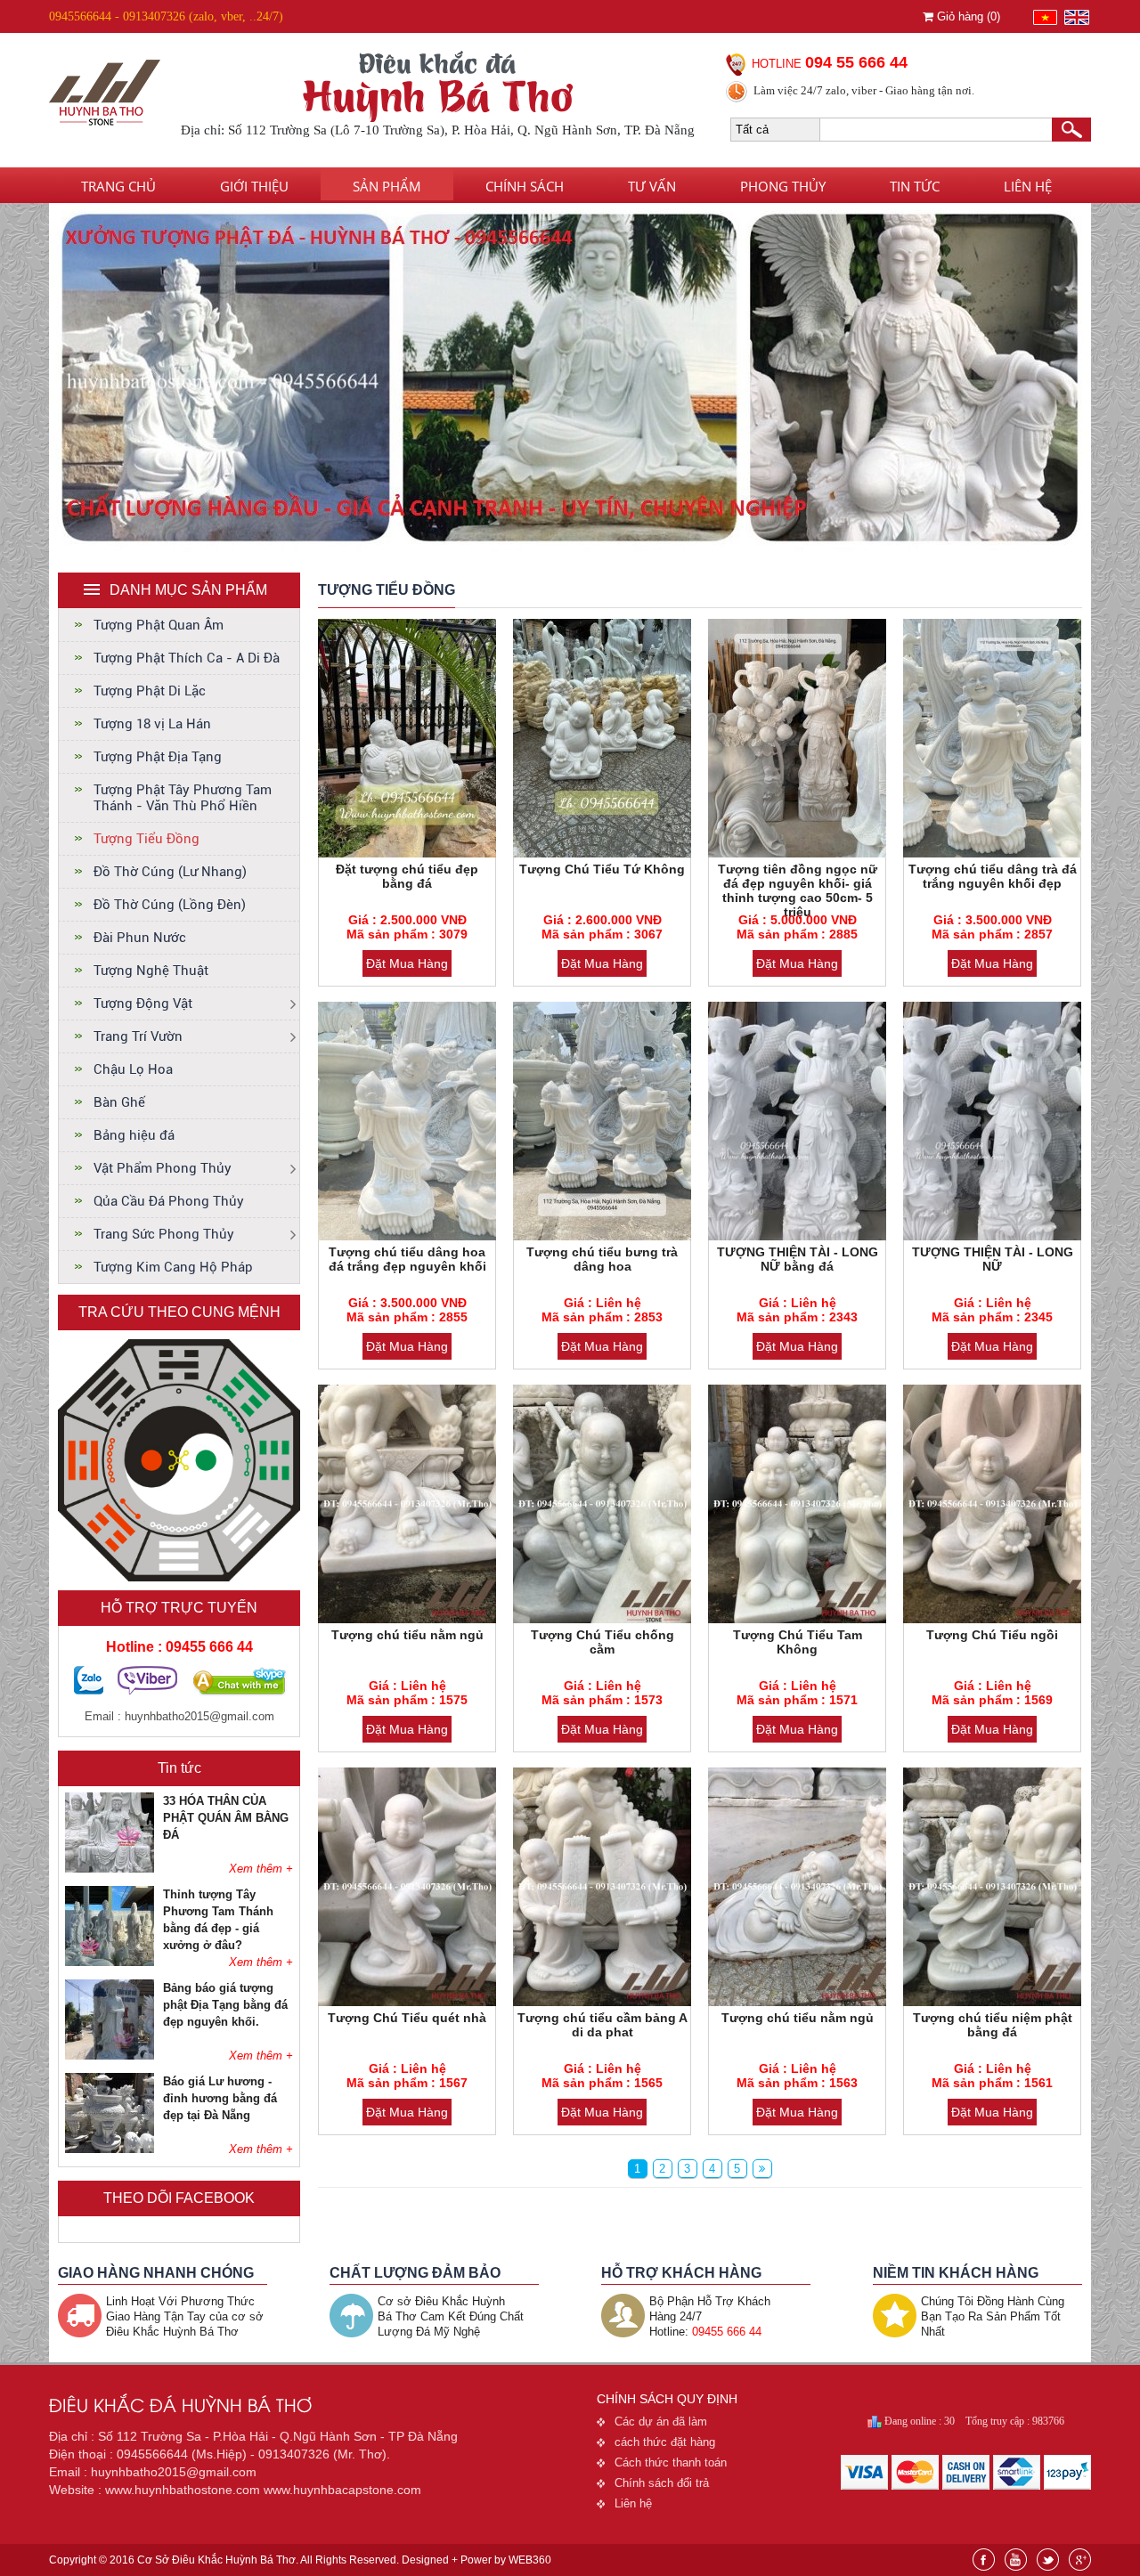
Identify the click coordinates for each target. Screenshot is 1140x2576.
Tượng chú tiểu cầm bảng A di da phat (603, 2025)
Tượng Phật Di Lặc (150, 691)
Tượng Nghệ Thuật (151, 971)
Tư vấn (652, 186)
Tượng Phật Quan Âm (159, 625)
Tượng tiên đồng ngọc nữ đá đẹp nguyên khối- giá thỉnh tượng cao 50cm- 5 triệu (798, 890)
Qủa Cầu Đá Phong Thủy (169, 1201)
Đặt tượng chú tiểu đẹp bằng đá (407, 876)
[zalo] (89, 1690)
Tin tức (915, 186)
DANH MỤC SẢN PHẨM (188, 590)
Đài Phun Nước (140, 938)
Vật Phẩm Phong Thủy (163, 1168)
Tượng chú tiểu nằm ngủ (407, 1635)
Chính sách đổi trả (662, 2483)
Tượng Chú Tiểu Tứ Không (602, 869)
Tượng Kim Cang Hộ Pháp (173, 1267)
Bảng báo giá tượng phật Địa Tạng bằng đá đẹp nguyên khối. (225, 2005)
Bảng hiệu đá (134, 1135)
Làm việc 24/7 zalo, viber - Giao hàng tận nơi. (864, 90)
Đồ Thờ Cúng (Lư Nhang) (170, 872)
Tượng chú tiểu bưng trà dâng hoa (602, 1259)
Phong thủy (783, 186)
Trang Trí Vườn (138, 1036)
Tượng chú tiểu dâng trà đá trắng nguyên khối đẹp (993, 876)
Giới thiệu (254, 186)
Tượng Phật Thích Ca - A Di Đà (187, 658)
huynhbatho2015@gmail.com (199, 1716)
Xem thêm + (261, 1869)
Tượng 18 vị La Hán (152, 724)
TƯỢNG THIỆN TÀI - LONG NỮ (993, 1259)
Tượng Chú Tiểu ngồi (992, 1635)
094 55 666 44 (856, 62)
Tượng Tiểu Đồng (147, 839)
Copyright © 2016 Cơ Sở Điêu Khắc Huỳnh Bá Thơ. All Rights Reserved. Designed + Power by (300, 2560)
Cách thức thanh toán (671, 2462)
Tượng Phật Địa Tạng (158, 757)
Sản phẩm (387, 186)
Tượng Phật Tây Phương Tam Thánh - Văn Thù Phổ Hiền (183, 798)
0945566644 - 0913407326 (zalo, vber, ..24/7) (166, 16)
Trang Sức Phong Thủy (164, 1234)
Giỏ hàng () (967, 16)
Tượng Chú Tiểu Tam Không (798, 1642)
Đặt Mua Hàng (407, 963)
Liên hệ (1028, 186)
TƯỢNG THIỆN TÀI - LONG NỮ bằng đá (798, 1259)
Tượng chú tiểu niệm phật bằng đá (993, 2025)
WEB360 (530, 2560)
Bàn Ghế (119, 1102)
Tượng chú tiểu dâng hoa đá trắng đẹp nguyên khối (407, 1259)
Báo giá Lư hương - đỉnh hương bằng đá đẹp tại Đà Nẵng (220, 2098)
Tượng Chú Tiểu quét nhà (407, 2018)
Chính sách (525, 186)
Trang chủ (118, 186)
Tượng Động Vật (143, 1004)
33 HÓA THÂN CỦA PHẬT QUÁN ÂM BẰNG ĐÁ (226, 1818)
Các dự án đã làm (661, 2422)
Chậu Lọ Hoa (133, 1069)
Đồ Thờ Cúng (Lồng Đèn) (170, 905)
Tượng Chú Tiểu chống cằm (603, 1642)
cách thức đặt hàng (665, 2442)
